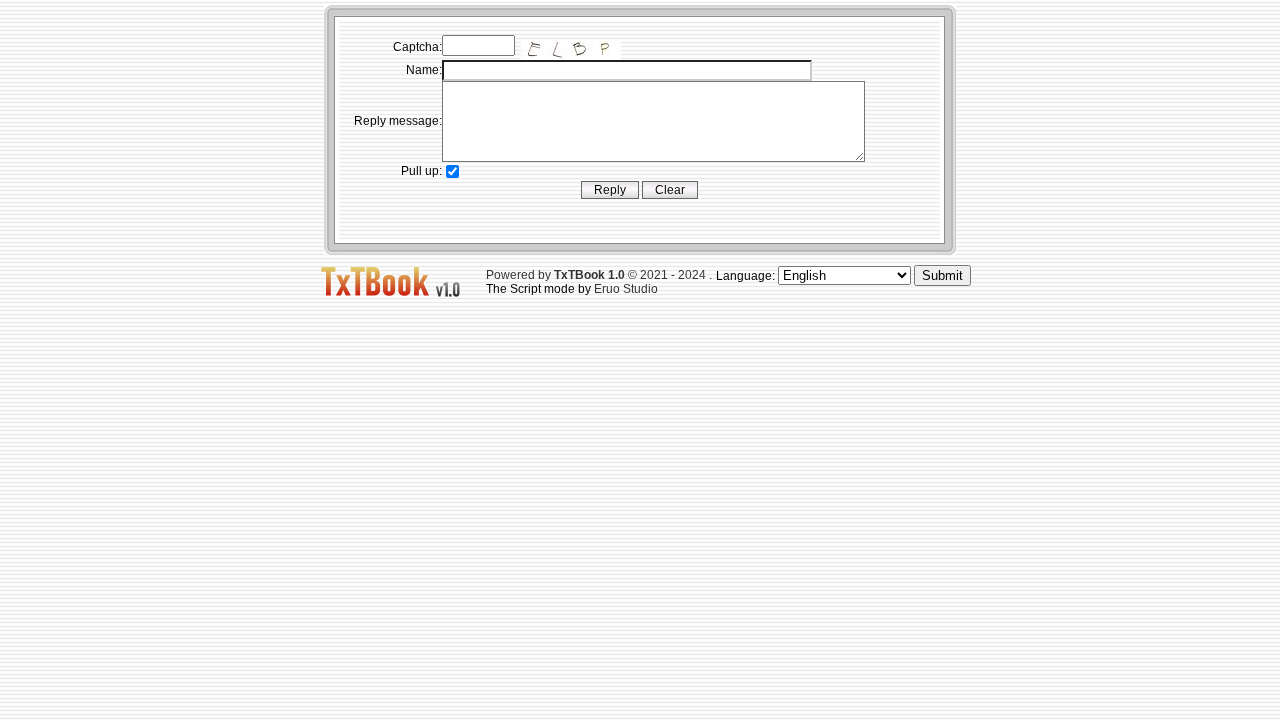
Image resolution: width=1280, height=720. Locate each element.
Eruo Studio (626, 289)
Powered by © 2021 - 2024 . (599, 275)
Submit (942, 275)
